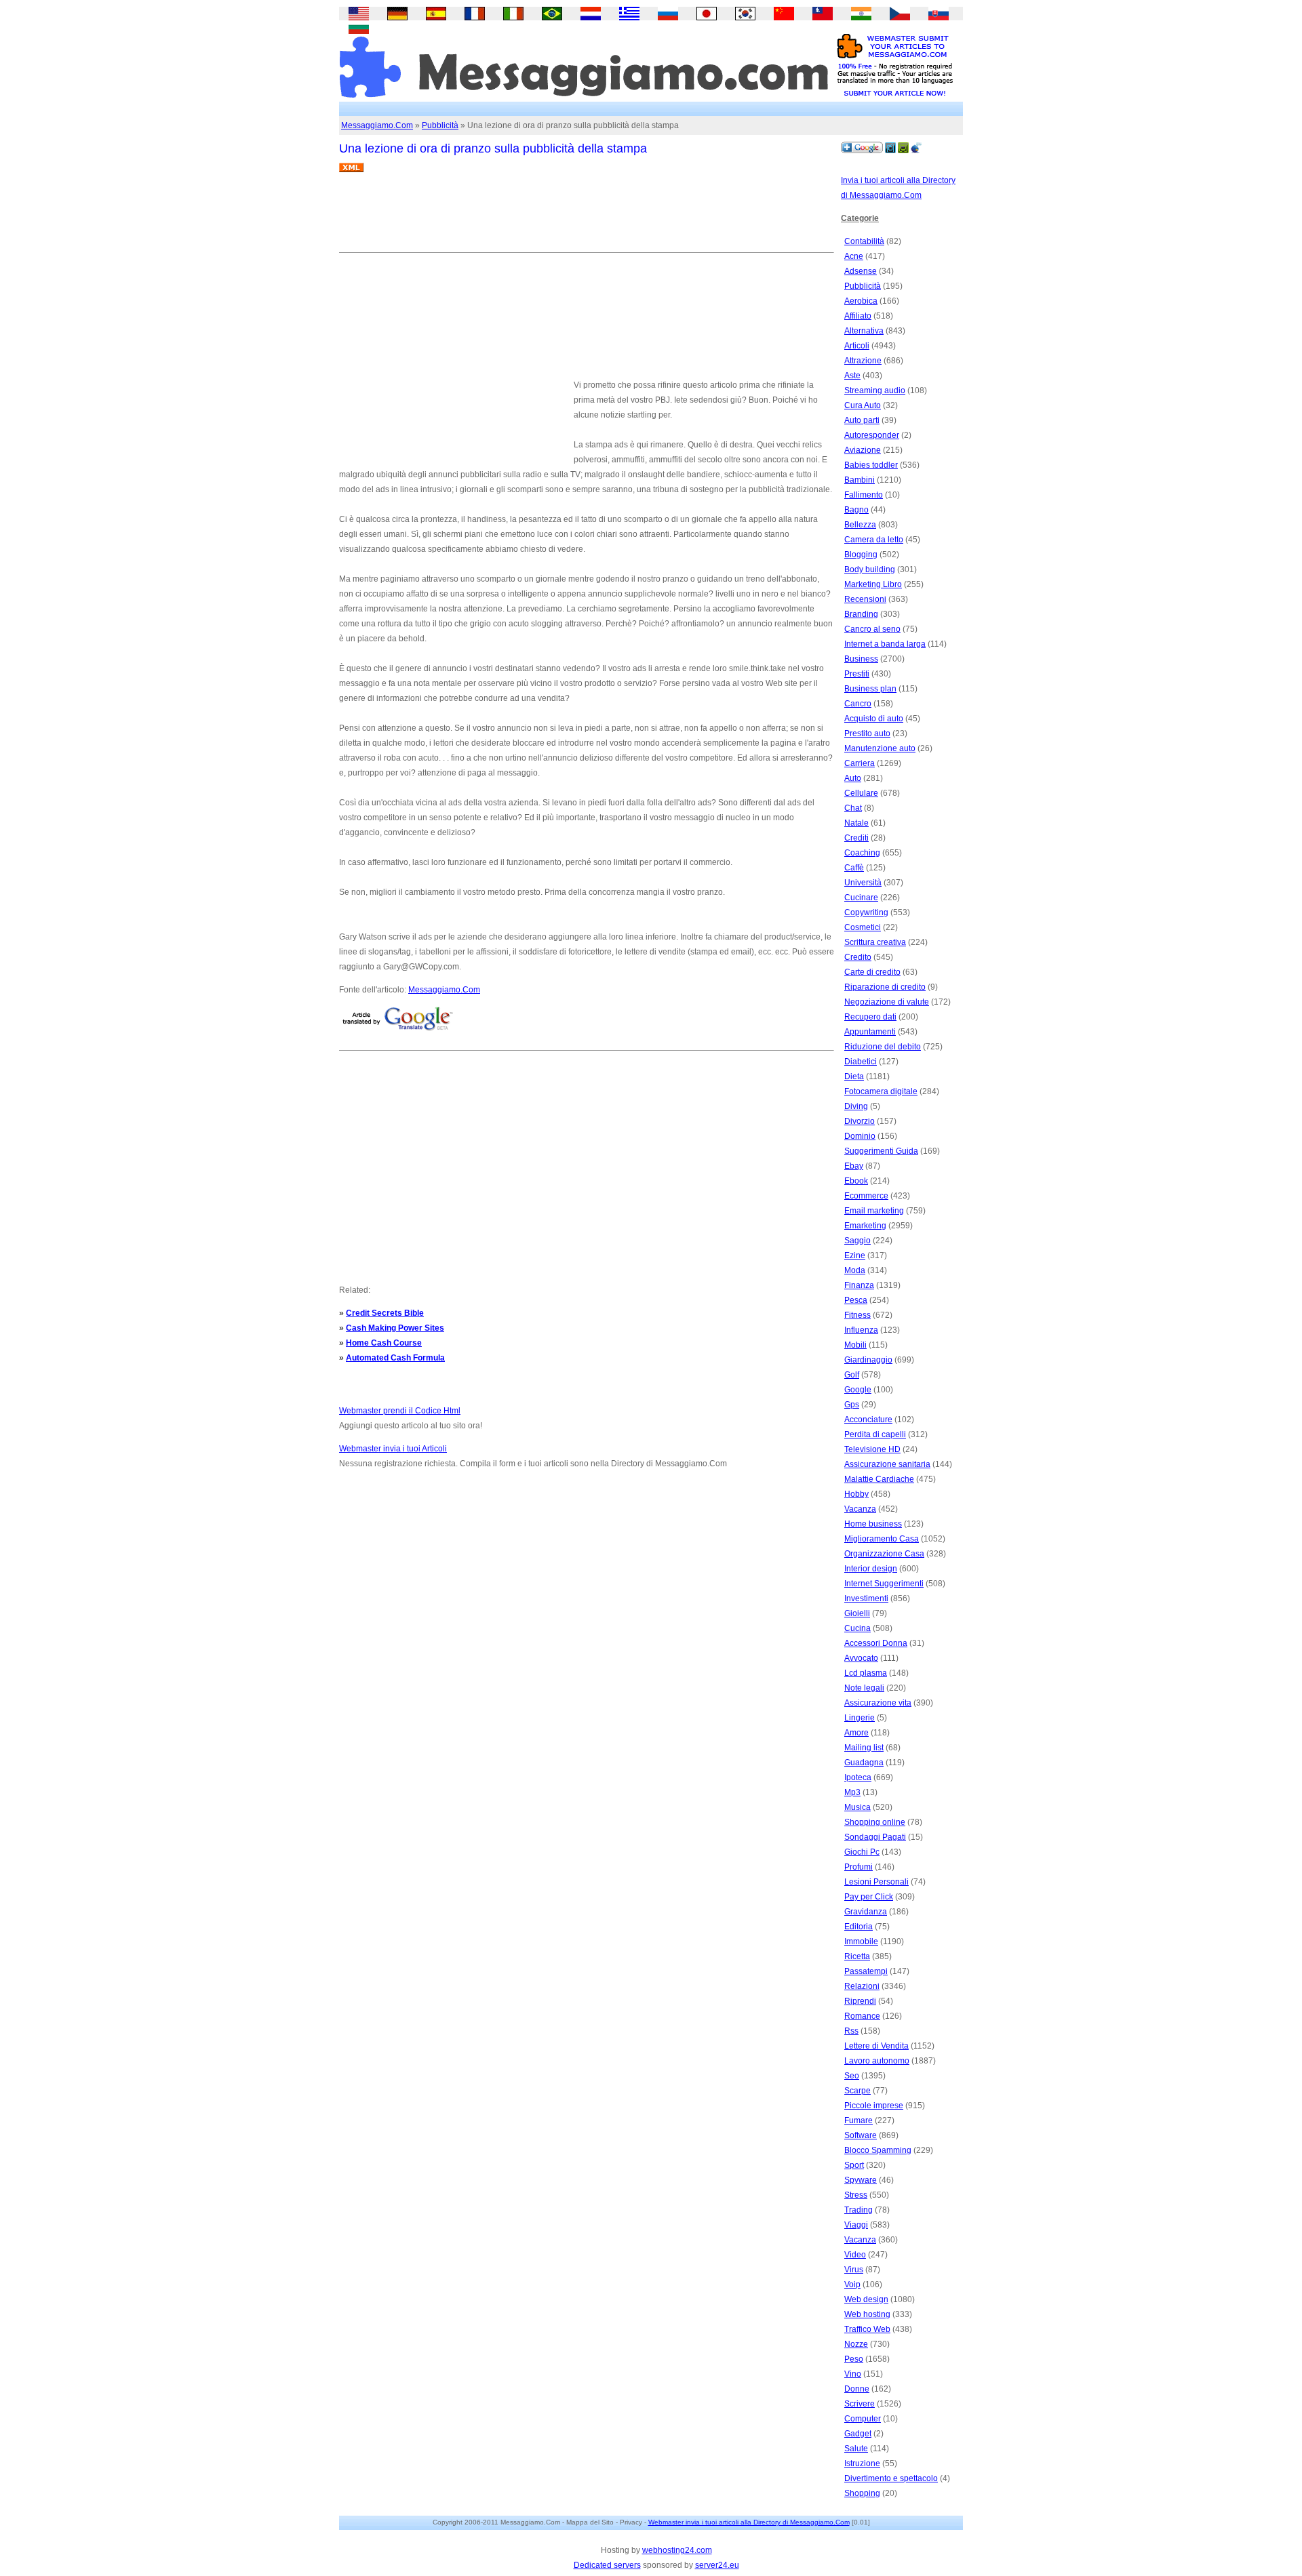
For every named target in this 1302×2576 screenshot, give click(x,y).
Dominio (860, 1136)
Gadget (858, 2434)
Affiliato (858, 316)
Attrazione (863, 361)
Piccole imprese (874, 2106)
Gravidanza (866, 1912)
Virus (854, 2270)
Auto (853, 778)
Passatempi (866, 1971)
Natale (856, 823)
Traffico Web (867, 2329)
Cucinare (861, 898)
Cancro (858, 704)
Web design (866, 2299)
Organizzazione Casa (884, 1554)
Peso (854, 2359)
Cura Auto (863, 405)
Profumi (859, 1867)
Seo (852, 2076)
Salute (856, 2449)
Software (861, 2135)
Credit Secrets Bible (385, 1313)
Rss (851, 2031)
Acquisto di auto (874, 719)
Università (863, 883)
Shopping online (875, 1822)
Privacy (631, 2522)
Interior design (871, 1569)
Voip (852, 2285)
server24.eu (717, 2565)
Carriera (860, 763)
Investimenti (866, 1598)
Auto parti (862, 420)
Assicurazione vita (878, 1703)
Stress (856, 2195)
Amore (856, 1733)
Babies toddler (871, 465)
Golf (852, 1375)
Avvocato (861, 1658)
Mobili (855, 1345)
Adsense (861, 271)
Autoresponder (872, 435)
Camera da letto (874, 540)
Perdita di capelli (875, 1434)
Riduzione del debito (883, 1047)
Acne (854, 256)
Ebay (854, 1166)
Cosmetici (863, 927)
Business (861, 659)
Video (855, 2255)
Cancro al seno (872, 629)
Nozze (856, 2344)
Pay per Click (869, 1897)
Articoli (857, 346)
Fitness (857, 1315)
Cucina (857, 1628)
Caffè (854, 868)
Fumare (859, 2120)
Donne (857, 2389)
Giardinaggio (868, 1360)
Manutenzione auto (880, 748)
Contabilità (864, 241)
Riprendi (860, 2001)
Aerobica (861, 301)
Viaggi (856, 2225)
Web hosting (867, 2314)
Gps (852, 1405)
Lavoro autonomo (877, 2061)
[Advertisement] (586, 218)
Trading (859, 2210)
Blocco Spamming (878, 2150)
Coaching (862, 853)
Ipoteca (858, 1777)
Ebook (856, 1181)
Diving (856, 1106)
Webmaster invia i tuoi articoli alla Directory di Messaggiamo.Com (749, 2522)
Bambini (860, 480)
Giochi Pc (862, 1852)
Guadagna (864, 1763)
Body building (870, 569)
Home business (873, 1524)
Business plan (870, 689)
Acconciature (868, 1420)
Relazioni (862, 1986)
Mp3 (852, 1792)
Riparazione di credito (885, 987)
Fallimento (864, 495)
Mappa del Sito (590, 2522)
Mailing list (864, 1748)
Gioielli (857, 1613)
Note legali (864, 1688)
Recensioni (865, 599)
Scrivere (860, 2404)
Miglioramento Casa (882, 1539)
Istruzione (862, 2463)
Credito (858, 957)
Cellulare (861, 793)
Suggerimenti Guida (881, 1151)
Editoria (859, 1927)
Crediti (856, 838)
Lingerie (860, 1718)
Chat (853, 808)
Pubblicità (440, 125)
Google (858, 1390)
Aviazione (863, 450)
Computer (863, 2419)
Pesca (856, 1300)
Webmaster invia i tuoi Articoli (393, 1449)
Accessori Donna (876, 1643)
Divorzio (860, 1121)
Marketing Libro (873, 584)
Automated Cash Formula (395, 1358)
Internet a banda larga (885, 644)
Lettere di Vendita (876, 2046)
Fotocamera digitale (881, 1091)
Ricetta (857, 1956)
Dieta (854, 1076)
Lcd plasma (866, 1673)
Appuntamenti (870, 1032)
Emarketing (865, 1226)
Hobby (856, 1494)
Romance (862, 2016)
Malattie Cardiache (879, 1479)
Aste (852, 376)
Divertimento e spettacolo (891, 2478)
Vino (853, 2374)
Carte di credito (872, 972)
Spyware (861, 2180)
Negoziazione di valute (887, 1002)
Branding (861, 614)
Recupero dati (870, 1017)
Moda (855, 1270)
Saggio (857, 1241)
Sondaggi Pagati (875, 1837)
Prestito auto (867, 733)
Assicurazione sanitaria (887, 1464)
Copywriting (866, 912)
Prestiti (857, 674)
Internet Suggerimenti (884, 1584)
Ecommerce (866, 1196)
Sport (854, 2165)
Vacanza (860, 1509)
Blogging (861, 555)
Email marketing (874, 1211)
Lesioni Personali (876, 1882)
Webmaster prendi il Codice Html (400, 1411)
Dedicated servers (607, 2565)
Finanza (859, 1285)
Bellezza (860, 525)
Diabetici (861, 1062)
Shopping (862, 2493)
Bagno (856, 510)
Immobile (861, 1941)
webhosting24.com (677, 2550)
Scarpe (857, 2091)
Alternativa (864, 331)
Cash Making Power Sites (395, 1328)
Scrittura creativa (875, 942)
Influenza (861, 1330)
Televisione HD (872, 1449)
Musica (857, 1807)
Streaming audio (875, 390)
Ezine (855, 1255)
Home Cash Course (384, 1343)
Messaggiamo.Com (377, 125)
